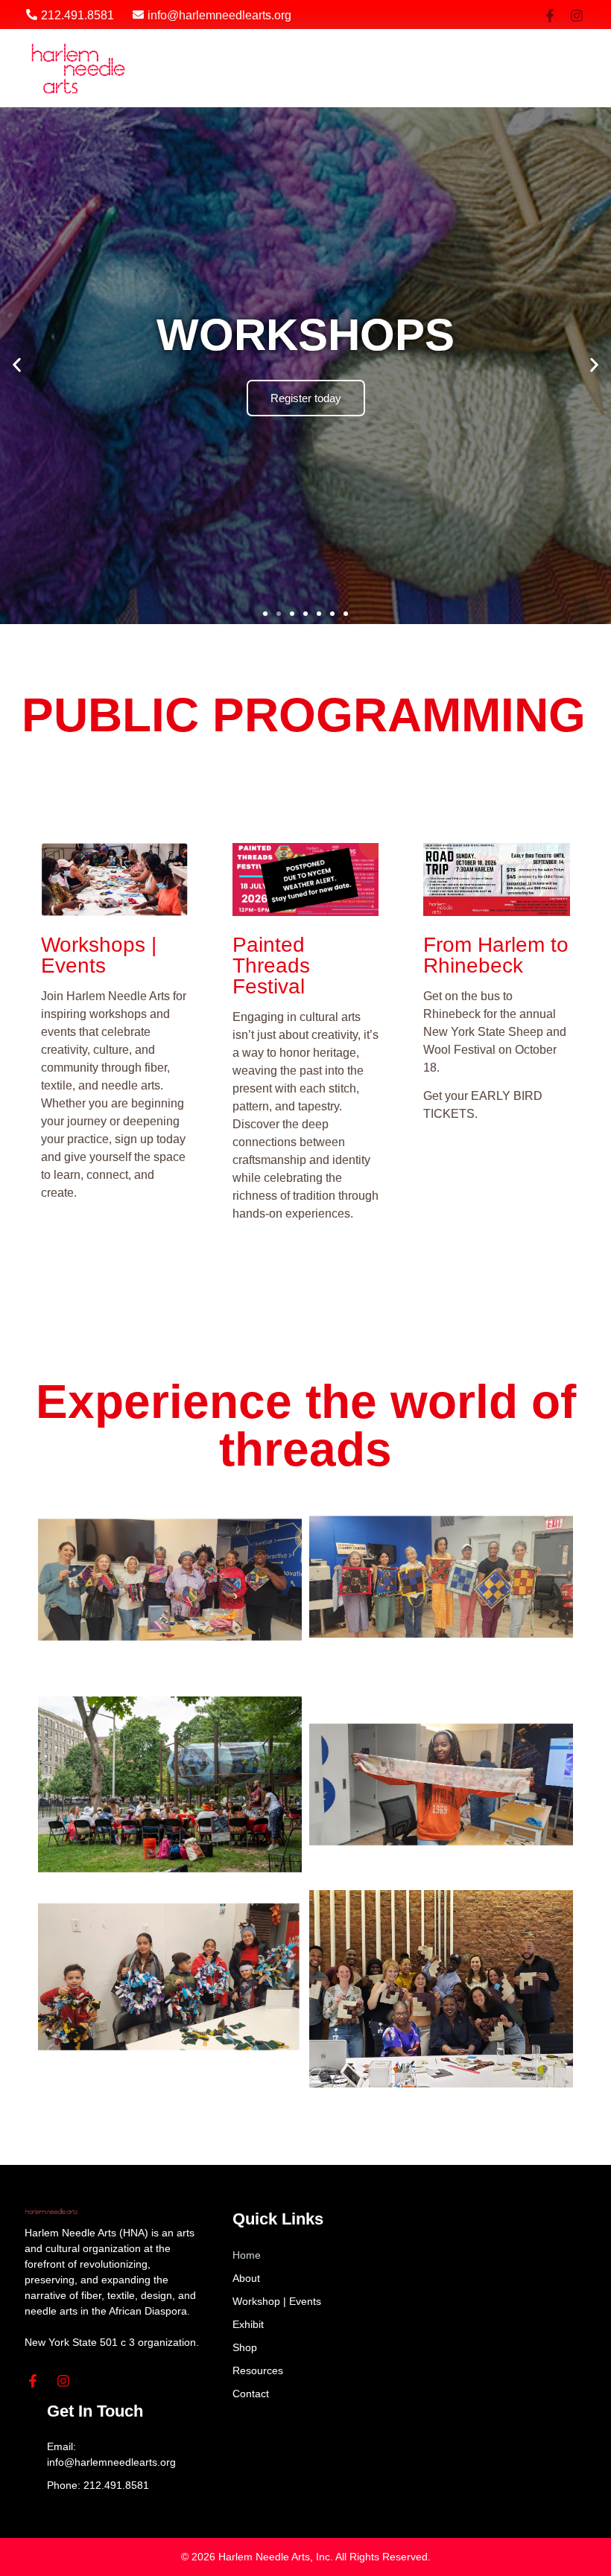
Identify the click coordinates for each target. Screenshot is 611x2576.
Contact (251, 2394)
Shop (245, 2347)
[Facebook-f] (550, 16)
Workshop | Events (277, 2301)
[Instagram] (577, 16)
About (246, 2278)
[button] (545, 69)
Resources (258, 2370)
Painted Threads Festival (271, 966)
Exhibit (248, 2324)
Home (247, 2255)
